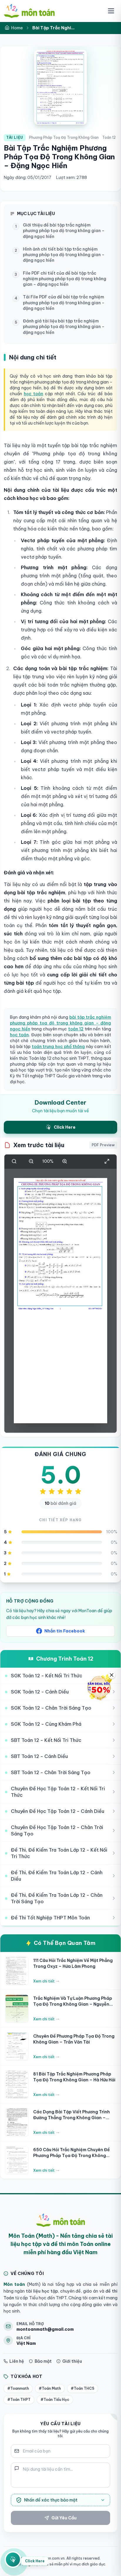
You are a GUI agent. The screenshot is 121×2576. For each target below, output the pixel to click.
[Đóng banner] (112, 1675)
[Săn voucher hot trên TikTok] (99, 1688)
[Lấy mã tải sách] (13, 2562)
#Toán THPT (19, 2400)
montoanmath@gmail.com (45, 2329)
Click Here (35, 2562)
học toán (33, 394)
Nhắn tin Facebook (65, 1631)
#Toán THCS (83, 2388)
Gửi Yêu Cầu (64, 2518)
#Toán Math (50, 2388)
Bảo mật (43, 2361)
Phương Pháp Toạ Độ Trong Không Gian (64, 137)
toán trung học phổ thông (58, 1047)
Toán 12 (109, 137)
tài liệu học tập (41, 2291)
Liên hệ (17, 2361)
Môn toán (14, 2284)
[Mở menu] (111, 11)
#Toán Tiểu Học (55, 2400)
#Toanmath (18, 2388)
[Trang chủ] (29, 11)
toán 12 (76, 1029)
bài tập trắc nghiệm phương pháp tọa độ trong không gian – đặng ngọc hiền (60, 1023)
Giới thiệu (72, 2361)
